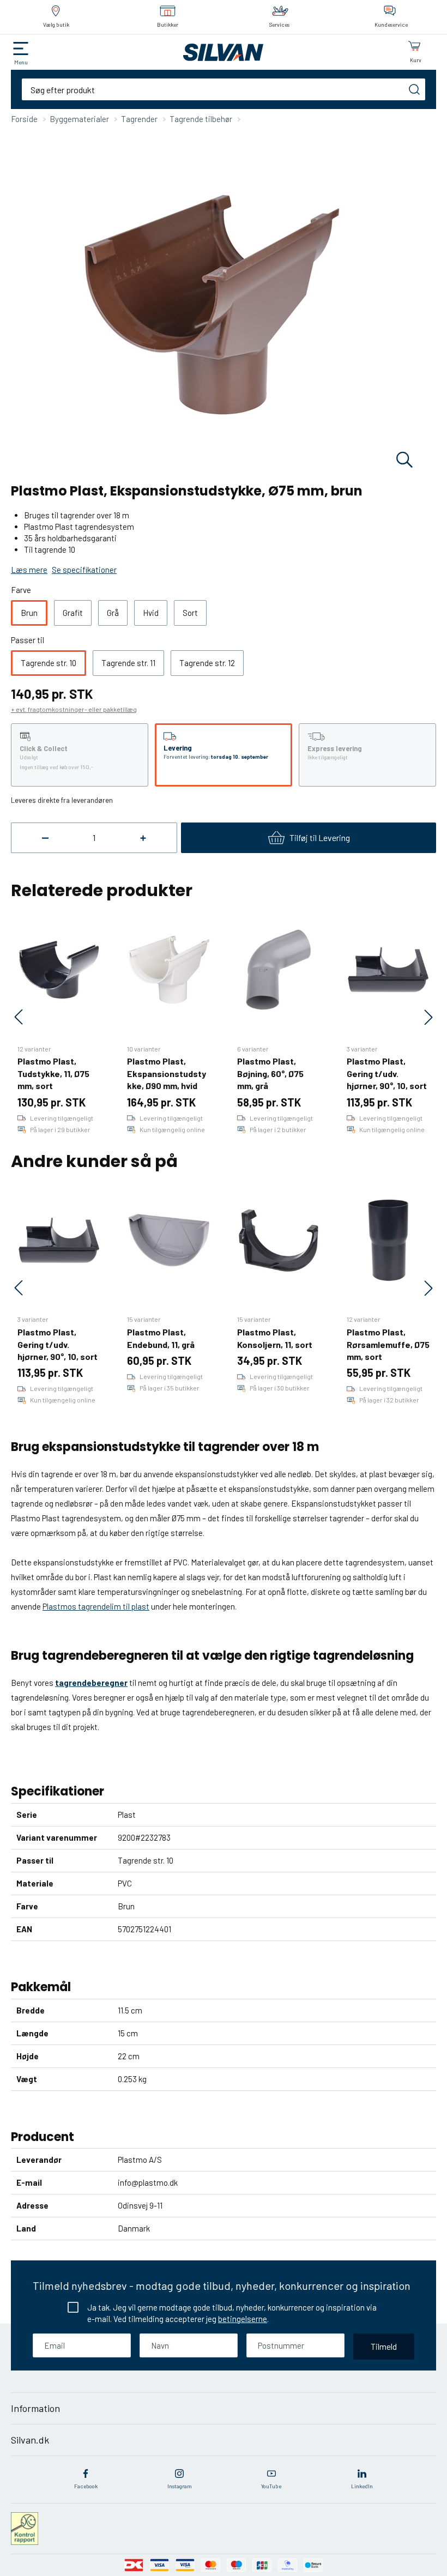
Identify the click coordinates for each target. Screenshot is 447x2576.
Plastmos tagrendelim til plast (96, 1606)
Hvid (151, 613)
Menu (21, 62)
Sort (190, 613)
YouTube (271, 2486)
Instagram (180, 2486)
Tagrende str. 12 (207, 663)
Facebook (86, 2486)
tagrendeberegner (91, 1683)
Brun (29, 613)
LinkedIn (362, 2486)
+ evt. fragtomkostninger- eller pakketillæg (74, 709)
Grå (113, 613)
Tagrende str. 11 (128, 663)
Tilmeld (384, 2346)
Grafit (73, 613)
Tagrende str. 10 (49, 663)
